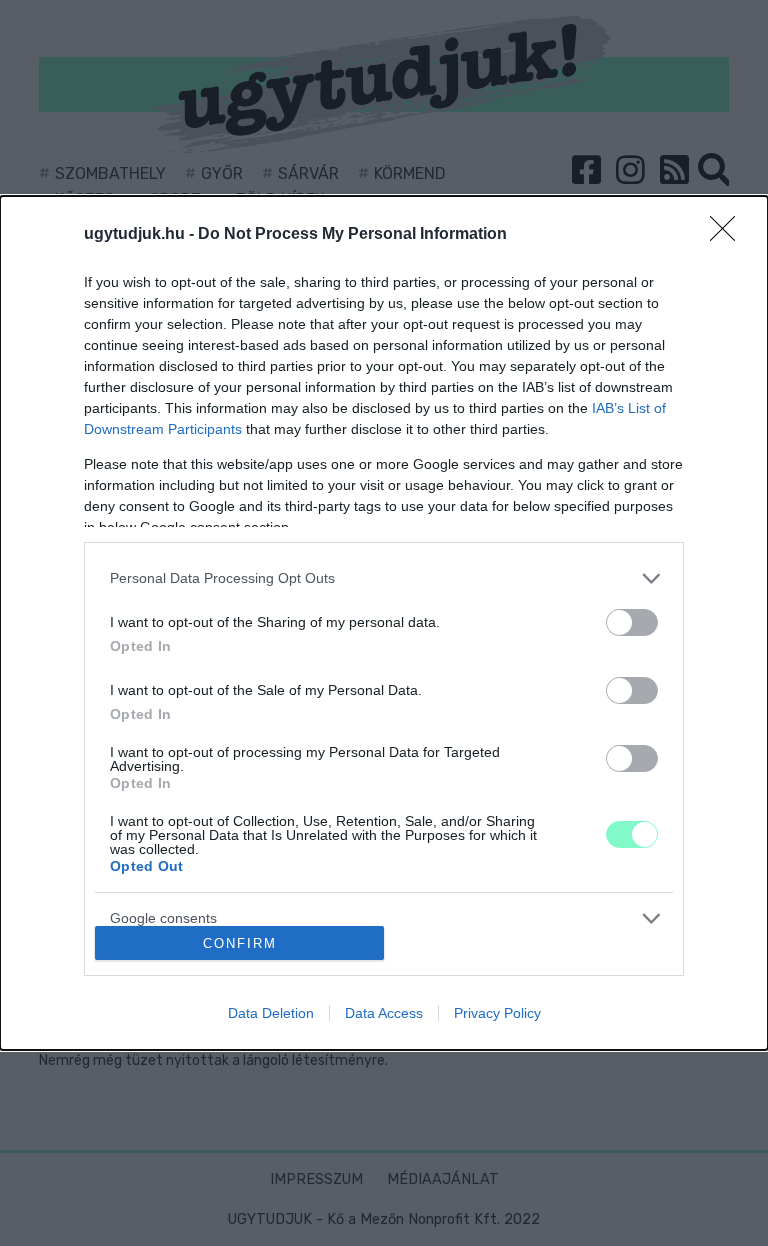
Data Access (384, 1013)
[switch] (632, 622)
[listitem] (384, 578)
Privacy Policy (497, 1013)
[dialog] (384, 623)
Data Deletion (271, 1013)
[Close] (729, 235)
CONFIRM (240, 943)
